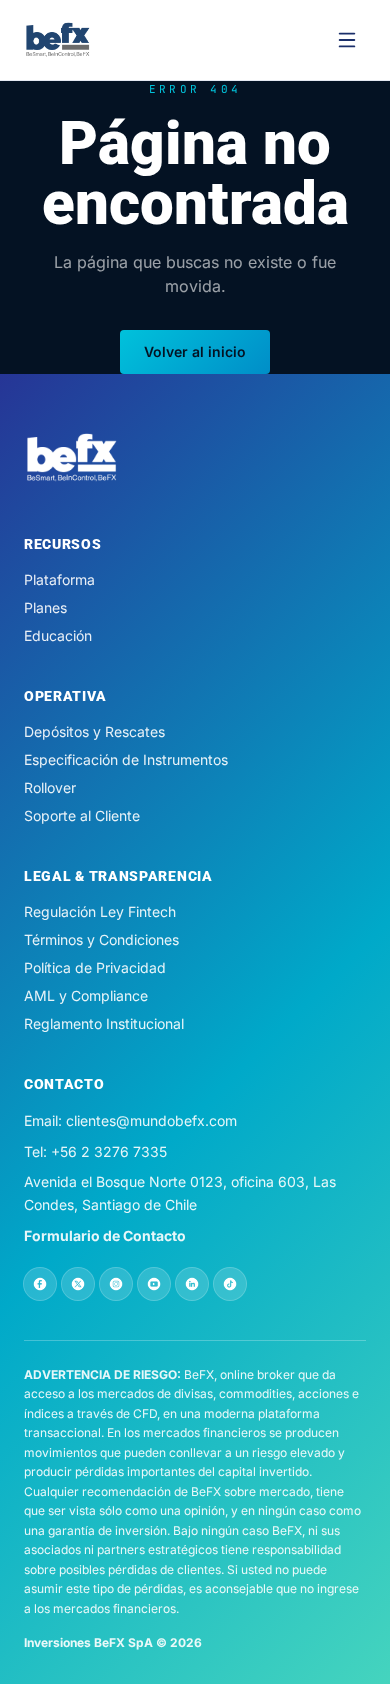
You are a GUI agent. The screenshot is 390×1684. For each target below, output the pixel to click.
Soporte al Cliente (82, 815)
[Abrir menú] (347, 40)
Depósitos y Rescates (94, 731)
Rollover (50, 787)
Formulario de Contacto (105, 1235)
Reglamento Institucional (104, 1023)
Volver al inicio (195, 351)
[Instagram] (116, 1284)
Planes (45, 607)
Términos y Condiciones (101, 939)
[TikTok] (230, 1284)
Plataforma (59, 579)
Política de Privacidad (95, 967)
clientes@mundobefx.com (151, 1120)
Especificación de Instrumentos (126, 759)
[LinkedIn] (192, 1284)
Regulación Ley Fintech (100, 911)
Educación (58, 635)
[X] (78, 1284)
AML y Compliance (86, 995)
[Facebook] (40, 1284)
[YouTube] (154, 1284)
